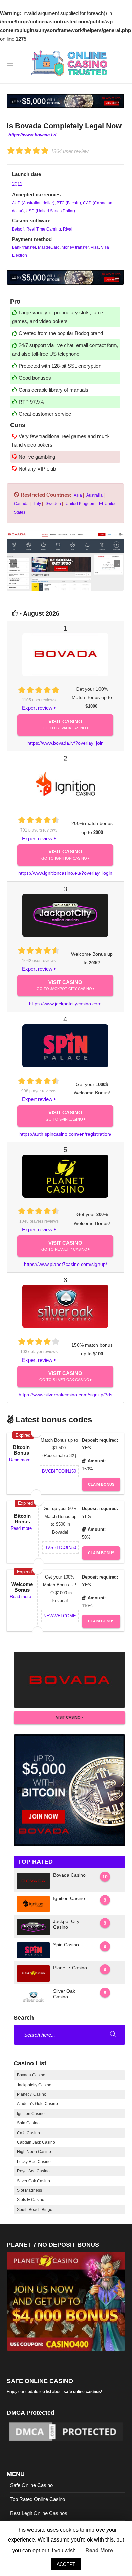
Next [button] (117, 101)
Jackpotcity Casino (34, 2085)
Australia (94, 495)
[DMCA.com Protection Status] (66, 2431)
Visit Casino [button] (69, 1717)
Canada (21, 504)
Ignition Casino (31, 2114)
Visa (94, 247)
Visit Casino (65, 724)
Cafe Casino (28, 2133)
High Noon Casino (34, 2152)
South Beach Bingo (35, 2210)
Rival (67, 229)
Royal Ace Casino (33, 2171)
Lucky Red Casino (34, 2162)
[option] (65, 101)
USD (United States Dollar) (50, 211)
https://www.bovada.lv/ (32, 135)
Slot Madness (29, 2190)
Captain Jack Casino (36, 2142)
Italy (37, 504)
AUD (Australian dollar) (33, 203)
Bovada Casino (31, 2075)
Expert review (38, 708)
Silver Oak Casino (34, 2181)
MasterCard (48, 247)
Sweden (53, 504)
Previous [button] (14, 101)
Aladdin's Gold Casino (37, 2104)
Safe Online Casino (31, 2485)
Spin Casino (28, 2123)
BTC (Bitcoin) (68, 203)
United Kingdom (80, 504)
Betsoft (18, 229)
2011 (17, 184)
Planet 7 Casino (32, 2094)
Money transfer (75, 247)
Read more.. (21, 1460)
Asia (78, 495)
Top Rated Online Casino (38, 2499)
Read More (99, 2550)
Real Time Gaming (43, 229)
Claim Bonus (101, 1484)
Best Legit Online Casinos (39, 2513)
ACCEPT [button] (66, 2564)
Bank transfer (24, 247)
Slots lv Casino (31, 2200)
